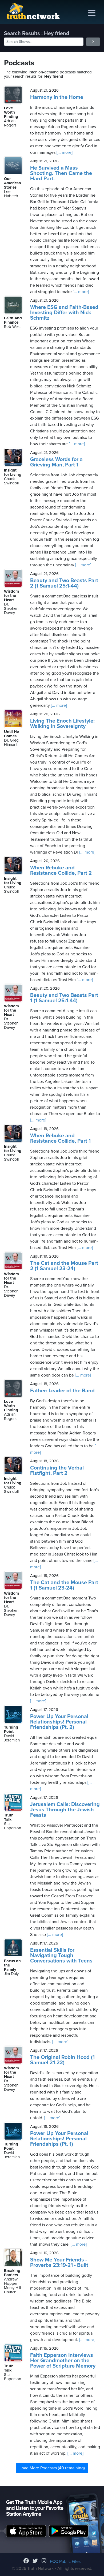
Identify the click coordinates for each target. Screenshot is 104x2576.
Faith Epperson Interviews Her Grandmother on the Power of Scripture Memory (63, 2361)
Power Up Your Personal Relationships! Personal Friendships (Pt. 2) (59, 1722)
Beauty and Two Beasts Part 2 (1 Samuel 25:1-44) (64, 583)
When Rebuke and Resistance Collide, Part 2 (61, 870)
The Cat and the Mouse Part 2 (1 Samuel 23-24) (64, 1266)
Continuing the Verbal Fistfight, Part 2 (57, 1471)
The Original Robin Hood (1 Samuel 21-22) (62, 2060)
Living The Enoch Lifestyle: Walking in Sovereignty (62, 724)
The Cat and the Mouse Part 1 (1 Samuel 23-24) (64, 1585)
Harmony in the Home (57, 97)
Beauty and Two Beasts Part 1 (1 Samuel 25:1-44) (64, 998)
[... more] (64, 152)
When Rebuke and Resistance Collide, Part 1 (60, 1138)
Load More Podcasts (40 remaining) (52, 2468)
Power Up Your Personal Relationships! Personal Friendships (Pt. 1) (59, 2139)
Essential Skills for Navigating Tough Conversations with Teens (61, 1956)
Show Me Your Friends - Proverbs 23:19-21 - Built (59, 2263)
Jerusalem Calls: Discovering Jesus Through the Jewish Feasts (65, 1810)
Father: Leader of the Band (62, 1391)
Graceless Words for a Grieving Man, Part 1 (56, 462)
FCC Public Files (65, 2562)
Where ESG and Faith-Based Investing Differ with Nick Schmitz (64, 313)
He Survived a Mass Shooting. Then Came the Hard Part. (61, 173)
